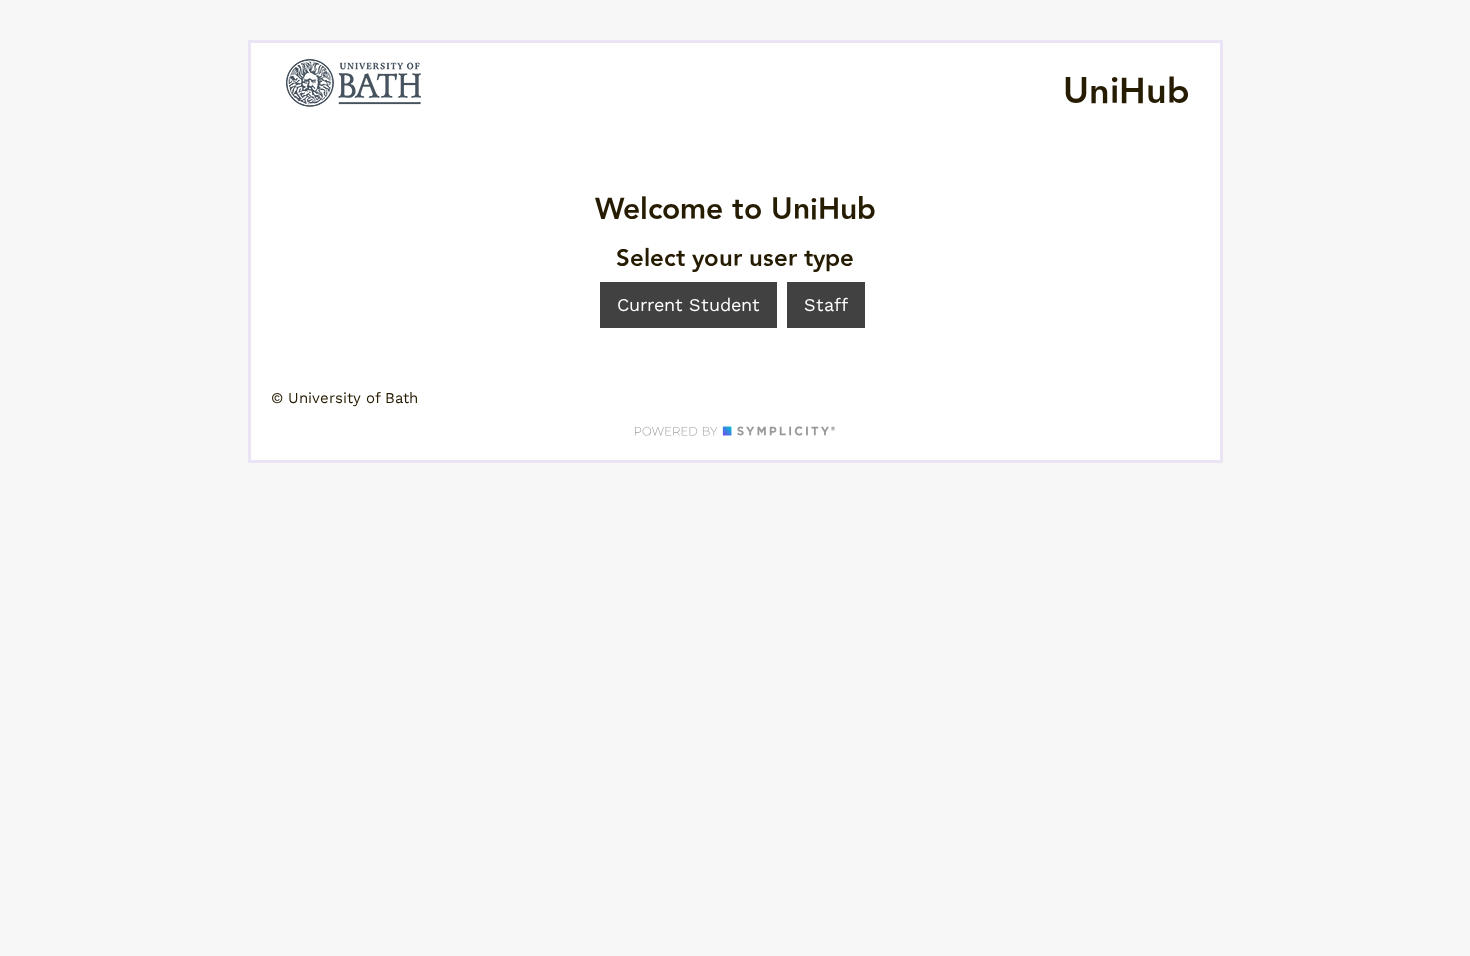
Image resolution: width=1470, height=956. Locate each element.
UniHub (1126, 92)
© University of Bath (344, 398)
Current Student (688, 304)
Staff (826, 304)
